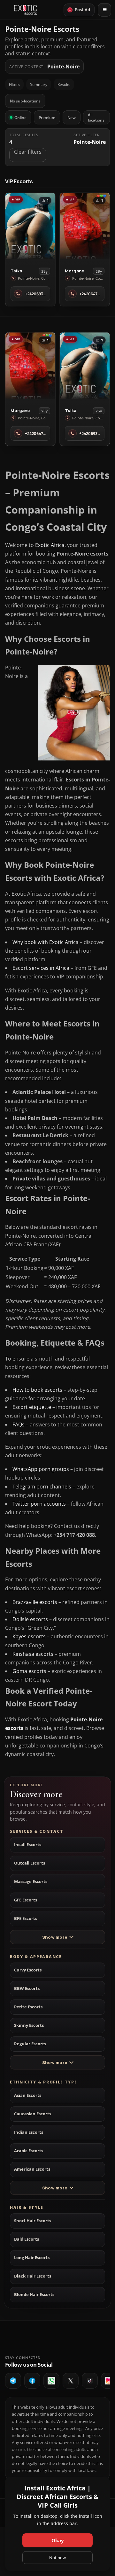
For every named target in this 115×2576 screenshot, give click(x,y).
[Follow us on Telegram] (13, 2381)
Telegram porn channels (42, 1487)
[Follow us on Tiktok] (90, 2381)
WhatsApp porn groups (41, 1469)
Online (20, 118)
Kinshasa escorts (33, 1654)
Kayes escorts (29, 1636)
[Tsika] (30, 226)
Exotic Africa (50, 545)
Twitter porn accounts (39, 1504)
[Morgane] (85, 226)
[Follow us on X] (71, 2381)
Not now (57, 2558)
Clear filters (28, 152)
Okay (58, 2540)
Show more (55, 1937)
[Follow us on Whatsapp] (51, 2381)
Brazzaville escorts (35, 1602)
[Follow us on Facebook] (32, 2381)
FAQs (19, 1424)
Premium (47, 118)
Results (64, 84)
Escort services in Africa (41, 968)
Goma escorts (29, 1671)
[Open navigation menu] (104, 10)
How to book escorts (37, 1390)
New (72, 118)
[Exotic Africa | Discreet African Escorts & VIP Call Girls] (25, 10)
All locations (96, 117)
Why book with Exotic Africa (46, 942)
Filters (14, 84)
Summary (39, 84)
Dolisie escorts (30, 1619)
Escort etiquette (32, 1407)
